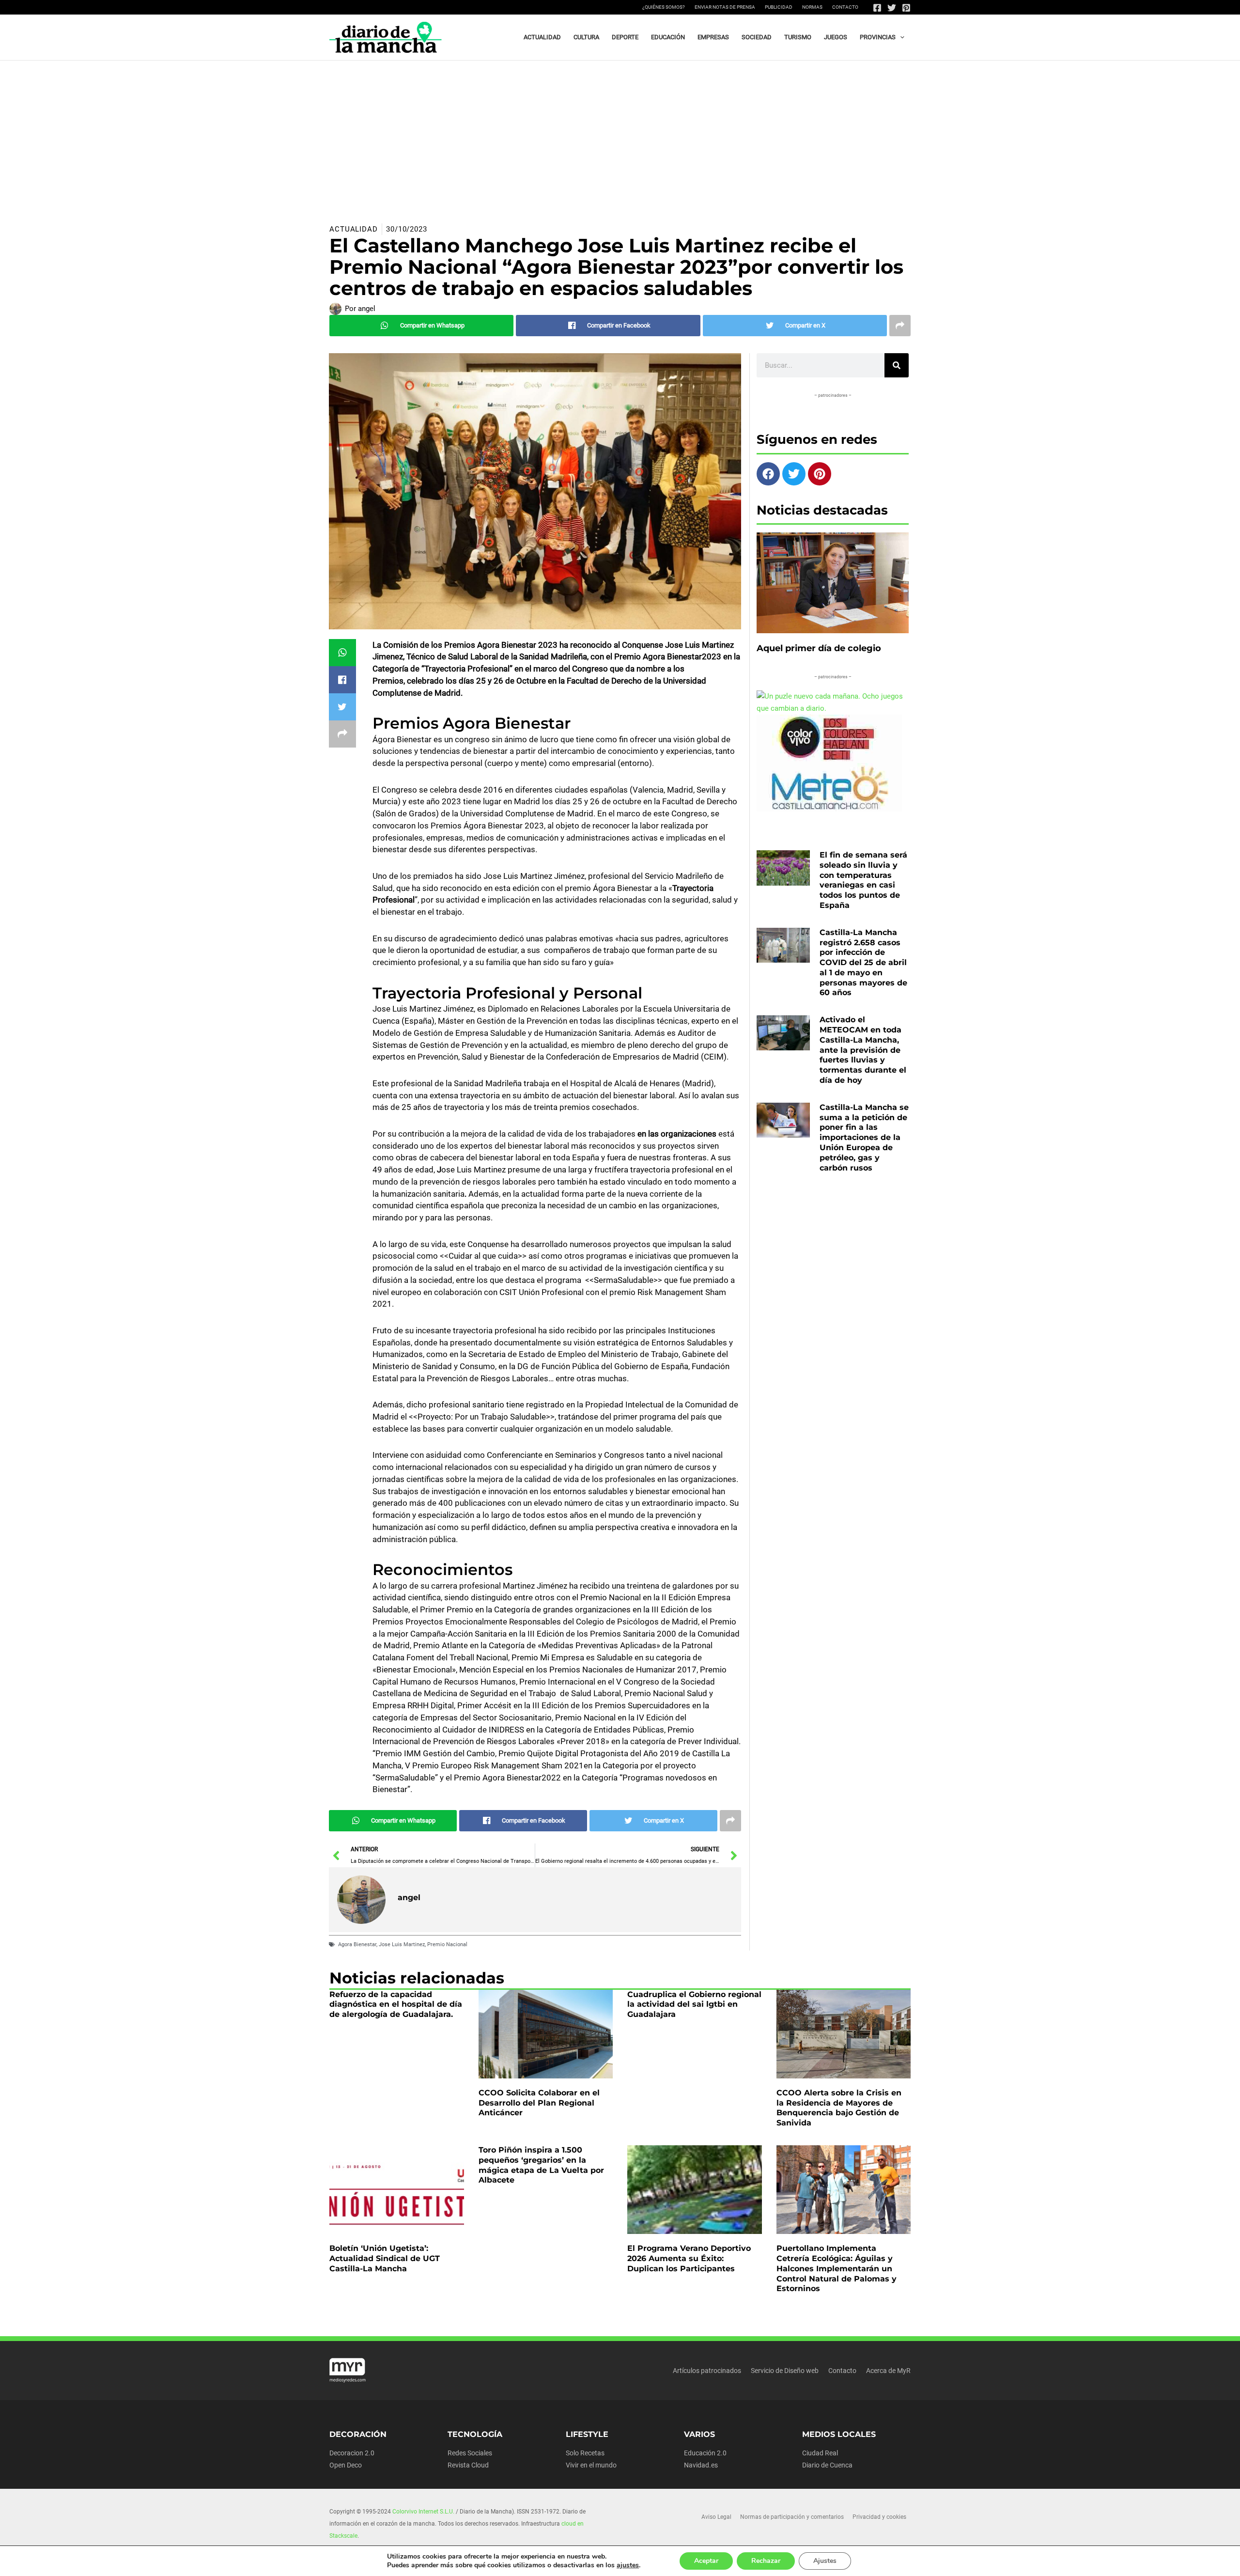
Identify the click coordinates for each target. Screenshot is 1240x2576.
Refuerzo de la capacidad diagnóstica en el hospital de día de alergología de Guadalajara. (396, 2005)
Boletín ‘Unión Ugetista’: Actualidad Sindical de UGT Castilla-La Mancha (385, 2258)
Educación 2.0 (705, 2453)
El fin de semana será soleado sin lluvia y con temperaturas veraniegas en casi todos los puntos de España (863, 880)
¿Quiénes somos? (664, 7)
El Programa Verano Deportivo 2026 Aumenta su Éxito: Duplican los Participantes (689, 2258)
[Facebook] (877, 8)
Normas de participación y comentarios (792, 2517)
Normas (812, 7)
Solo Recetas (585, 2453)
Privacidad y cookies (879, 2517)
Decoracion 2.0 (352, 2453)
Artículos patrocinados (707, 2371)
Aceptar (706, 2561)
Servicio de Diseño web (785, 2371)
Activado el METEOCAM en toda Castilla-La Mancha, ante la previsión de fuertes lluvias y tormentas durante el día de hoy (863, 1050)
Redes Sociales (470, 2453)
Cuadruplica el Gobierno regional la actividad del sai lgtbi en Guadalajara (694, 2005)
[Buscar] (897, 365)
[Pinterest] (906, 8)
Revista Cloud (468, 2465)
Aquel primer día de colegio (819, 648)
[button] (900, 37)
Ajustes (825, 2561)
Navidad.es (701, 2465)
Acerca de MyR (888, 2371)
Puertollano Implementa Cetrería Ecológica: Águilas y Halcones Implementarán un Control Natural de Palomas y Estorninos (837, 2268)
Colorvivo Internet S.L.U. (423, 2512)
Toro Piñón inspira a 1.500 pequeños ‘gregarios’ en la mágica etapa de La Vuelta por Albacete (541, 2165)
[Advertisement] (620, 133)
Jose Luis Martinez (402, 1944)
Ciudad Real (820, 2453)
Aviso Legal (716, 2517)
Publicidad (779, 7)
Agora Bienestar (357, 1944)
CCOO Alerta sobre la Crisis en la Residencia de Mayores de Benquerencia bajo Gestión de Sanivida (839, 2108)
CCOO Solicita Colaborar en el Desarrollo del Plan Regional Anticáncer (539, 2103)
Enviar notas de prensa (725, 7)
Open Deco (346, 2465)
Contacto (845, 7)
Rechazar (766, 2561)
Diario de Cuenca (827, 2465)
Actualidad (354, 229)
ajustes (628, 2565)
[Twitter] (892, 8)
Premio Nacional (447, 1944)
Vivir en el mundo (591, 2465)
